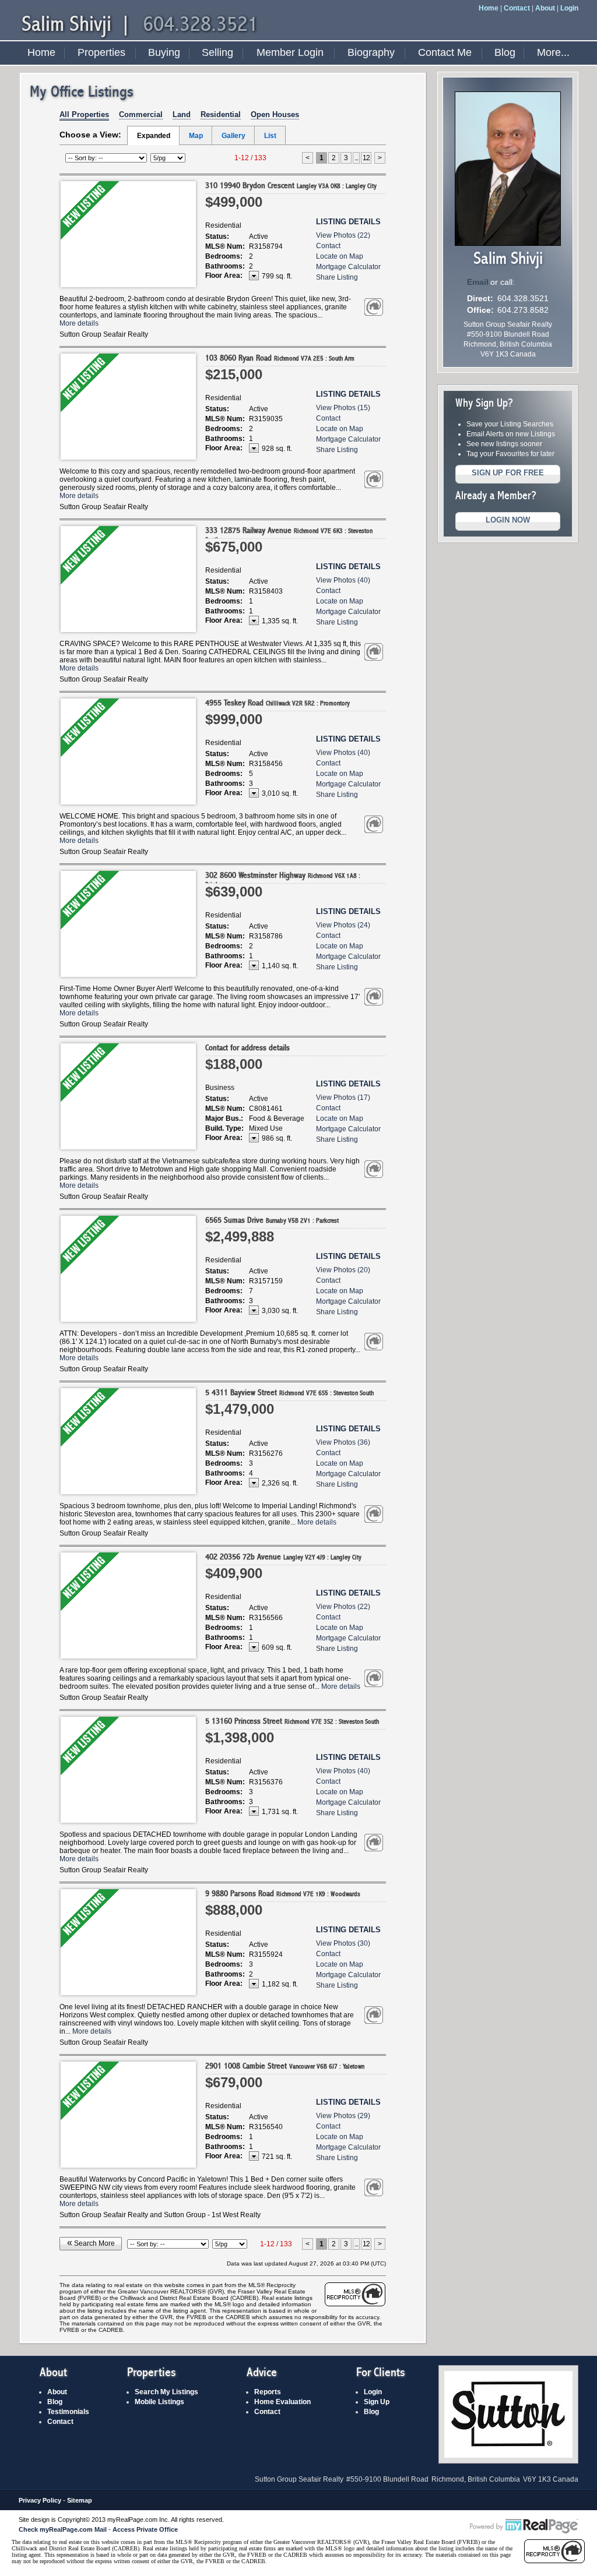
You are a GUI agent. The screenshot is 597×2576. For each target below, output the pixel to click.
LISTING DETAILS (348, 222)
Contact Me (445, 52)
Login (569, 8)
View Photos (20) (343, 1270)
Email (478, 282)
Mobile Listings (159, 2402)
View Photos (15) (343, 408)
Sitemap (80, 2500)
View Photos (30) (343, 1943)
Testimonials (68, 2412)
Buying (164, 52)
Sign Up (377, 2402)
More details (79, 323)
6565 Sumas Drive (272, 1220)
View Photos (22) (343, 235)
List (270, 136)
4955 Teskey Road (278, 703)
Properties (101, 52)
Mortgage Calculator (348, 267)
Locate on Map (340, 256)
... (356, 158)
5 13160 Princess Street (292, 1721)
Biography (371, 52)
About (545, 8)
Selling (217, 52)
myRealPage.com (524, 2526)
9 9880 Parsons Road (283, 1894)
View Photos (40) (343, 580)
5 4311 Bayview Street (289, 1393)
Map (196, 136)
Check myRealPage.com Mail (63, 2529)
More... (553, 52)
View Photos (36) (343, 1442)
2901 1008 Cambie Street (285, 2066)
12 (366, 158)
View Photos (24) (343, 925)
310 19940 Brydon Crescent (291, 186)
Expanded (154, 136)
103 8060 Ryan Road (280, 358)
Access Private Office (145, 2529)
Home (489, 8)
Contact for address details (247, 1048)
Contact (517, 8)
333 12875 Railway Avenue (289, 534)
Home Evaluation (282, 2402)
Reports (268, 2392)
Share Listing (337, 277)
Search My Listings (166, 2392)
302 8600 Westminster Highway (283, 879)
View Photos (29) (343, 2116)
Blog (505, 52)
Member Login (290, 52)
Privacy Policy (40, 2500)
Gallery (233, 136)
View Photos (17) (343, 1098)
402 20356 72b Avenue (283, 1557)
